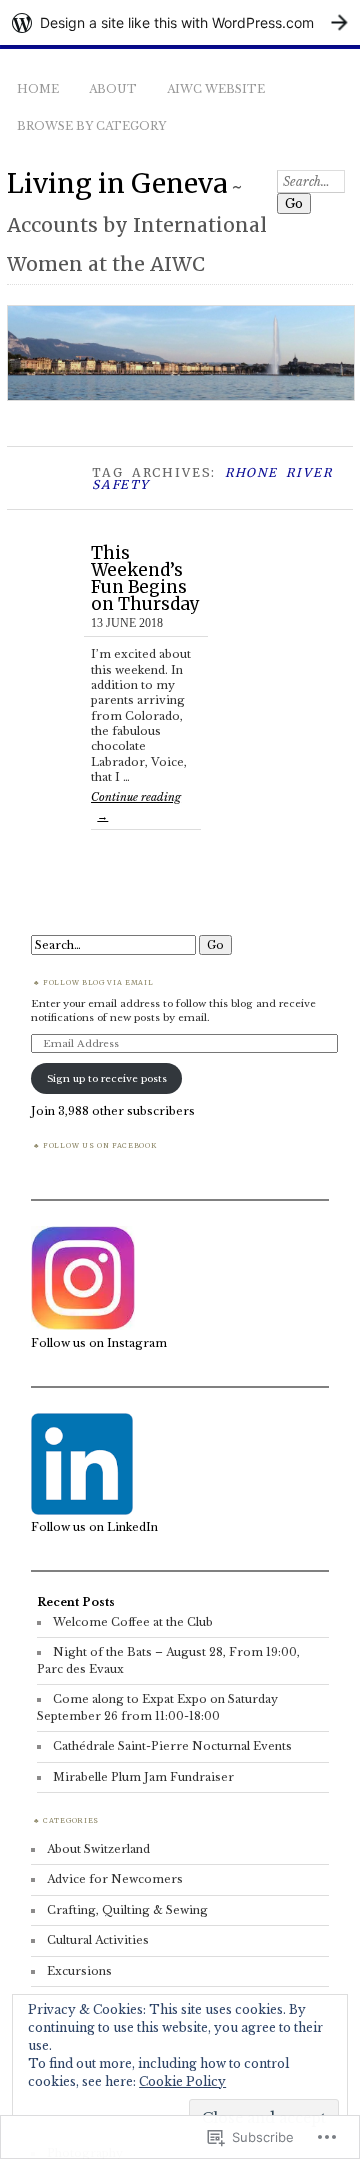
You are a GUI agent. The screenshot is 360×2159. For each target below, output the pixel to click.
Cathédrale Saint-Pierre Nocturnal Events (172, 1746)
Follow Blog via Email (98, 982)
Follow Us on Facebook (99, 1145)
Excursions (79, 1971)
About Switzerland (98, 1849)
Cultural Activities (98, 1940)
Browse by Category (91, 126)
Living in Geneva (117, 183)
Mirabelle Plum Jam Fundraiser (143, 1777)
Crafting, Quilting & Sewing (127, 1910)
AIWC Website (216, 89)
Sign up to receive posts (107, 1078)
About (113, 89)
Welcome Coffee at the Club (133, 1622)
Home (38, 89)
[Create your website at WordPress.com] (180, 22)
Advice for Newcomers (115, 1879)
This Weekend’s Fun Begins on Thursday (145, 578)
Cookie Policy (182, 2081)
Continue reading (136, 805)
